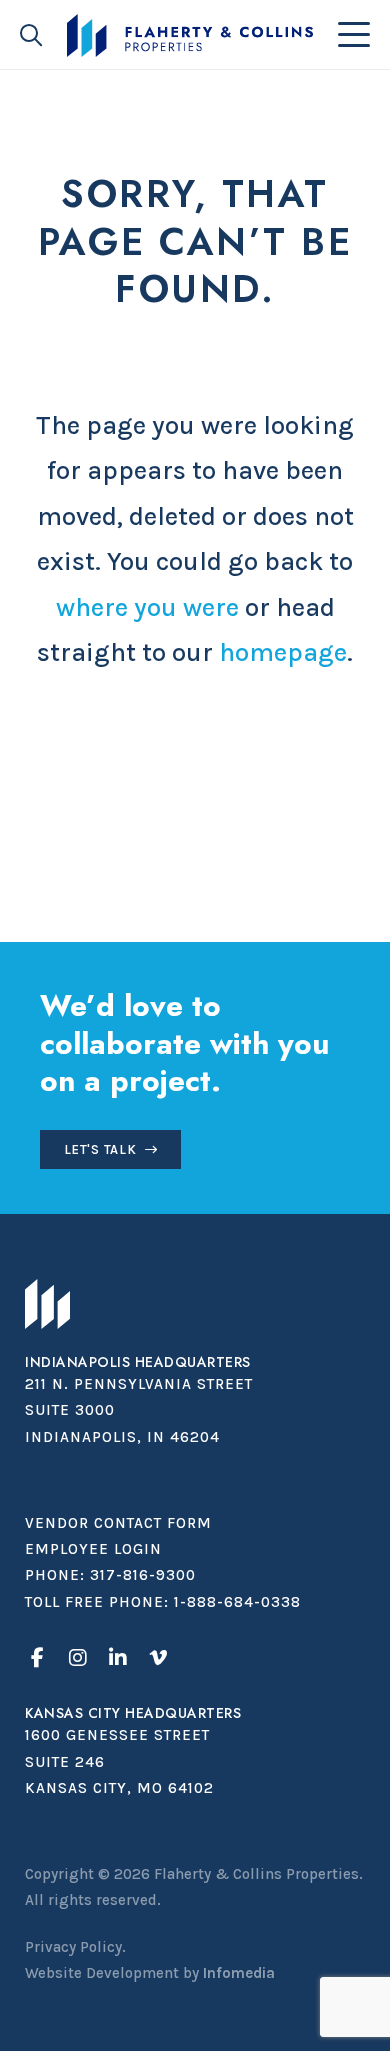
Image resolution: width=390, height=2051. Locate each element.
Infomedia (239, 1973)
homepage (283, 652)
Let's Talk (100, 1149)
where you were (147, 607)
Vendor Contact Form (118, 1523)
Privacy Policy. (75, 1947)
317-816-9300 (143, 1575)
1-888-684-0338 (237, 1602)
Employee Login (93, 1549)
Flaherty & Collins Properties (190, 35)
